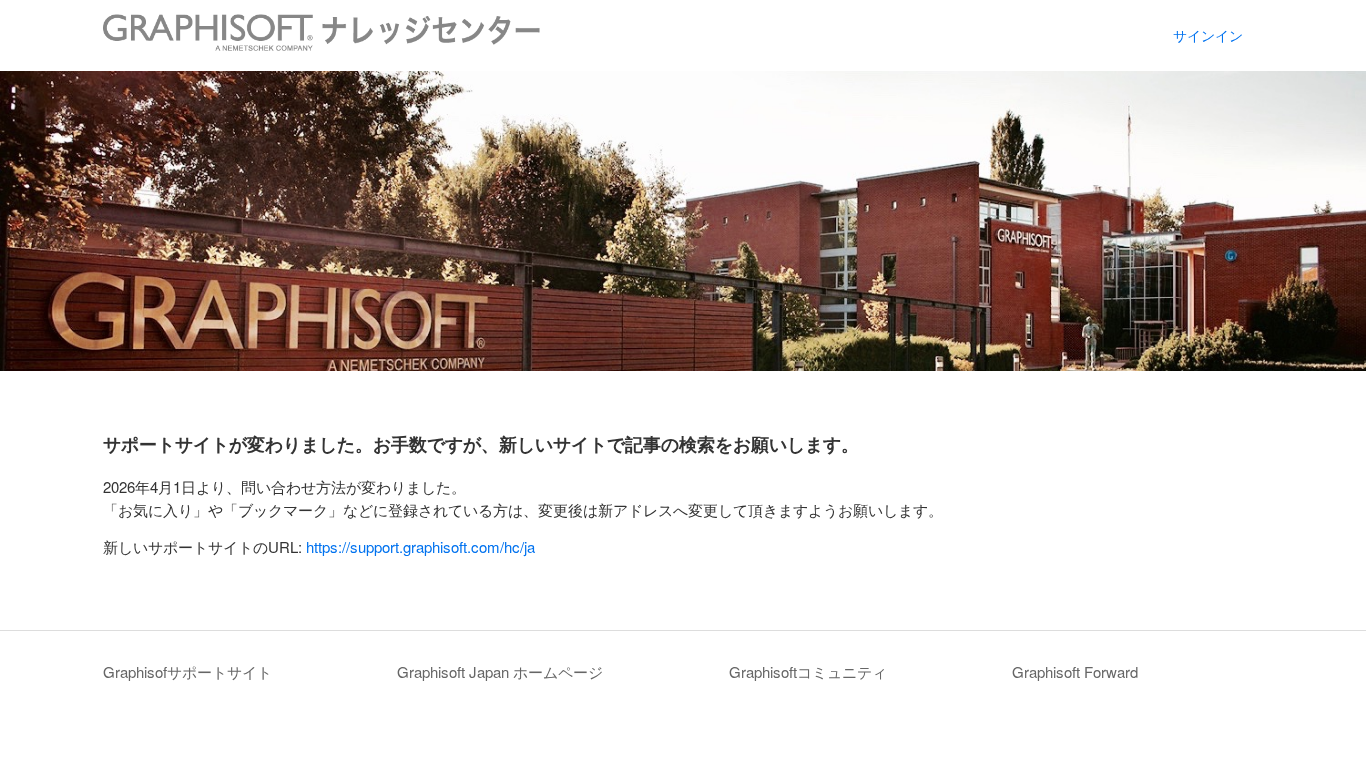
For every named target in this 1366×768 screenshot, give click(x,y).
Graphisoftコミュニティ (808, 671)
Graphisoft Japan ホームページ (500, 671)
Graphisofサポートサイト (187, 671)
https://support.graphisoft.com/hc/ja (420, 546)
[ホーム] (321, 44)
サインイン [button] (1208, 35)
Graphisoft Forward (1075, 671)
